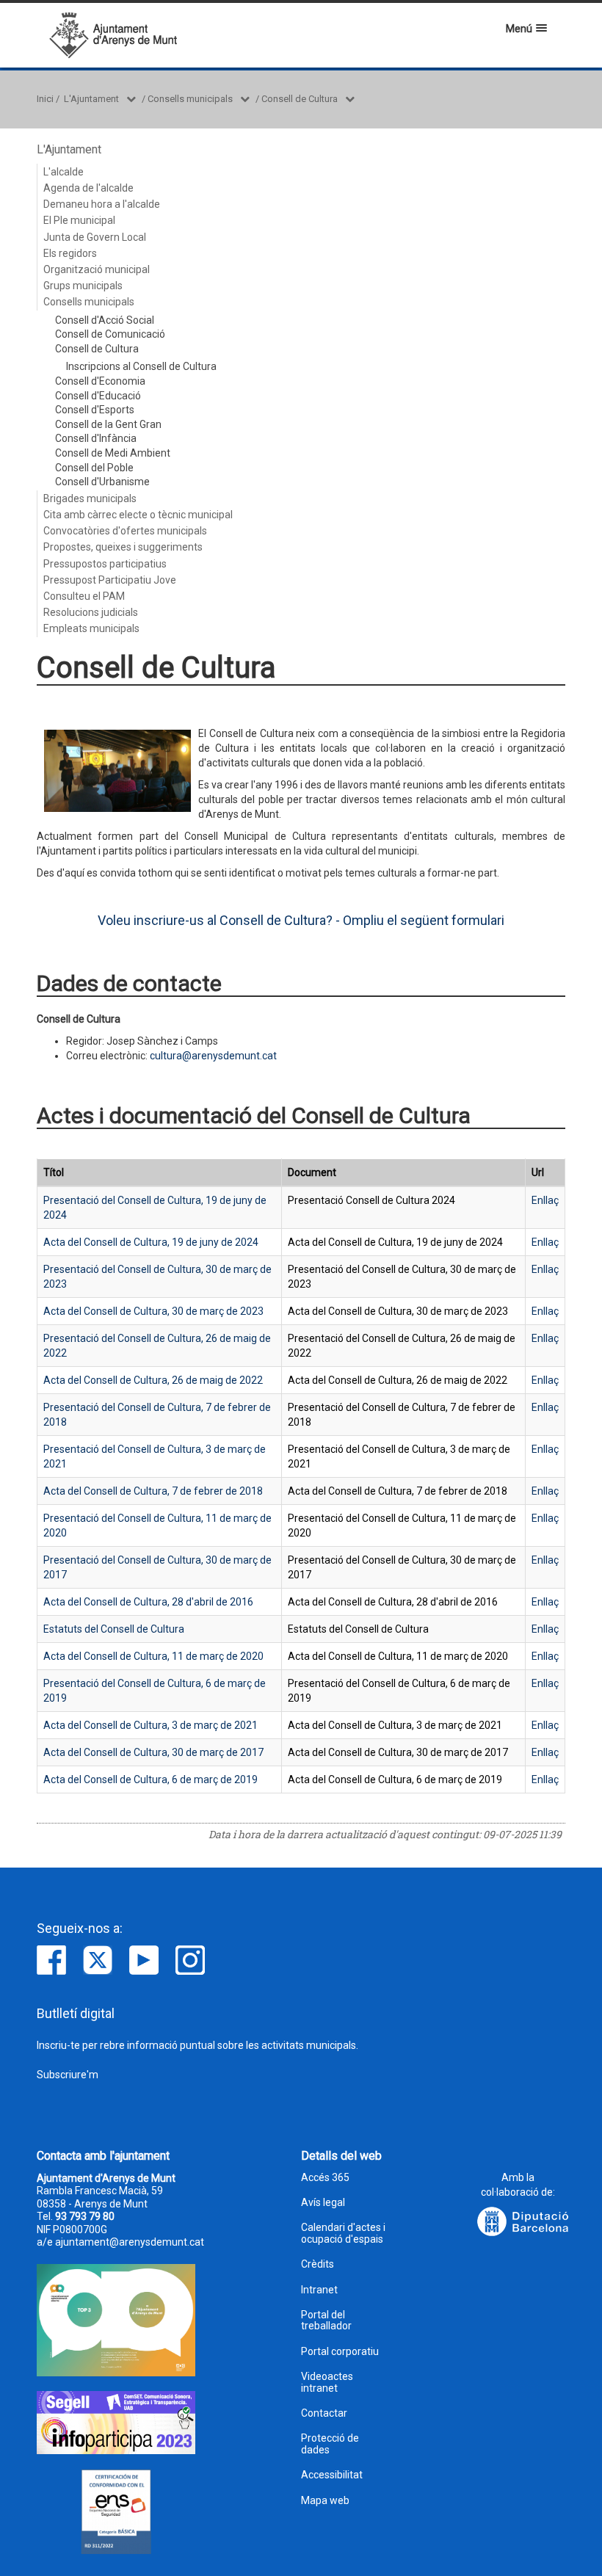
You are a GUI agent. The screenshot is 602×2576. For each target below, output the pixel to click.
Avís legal (323, 2203)
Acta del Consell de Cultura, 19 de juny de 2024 (151, 1242)
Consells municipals (190, 99)
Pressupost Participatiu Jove (110, 580)
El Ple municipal (79, 220)
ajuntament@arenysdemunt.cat (130, 2242)
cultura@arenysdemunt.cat (213, 1056)
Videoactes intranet (327, 2382)
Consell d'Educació (98, 396)
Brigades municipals (90, 498)
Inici (45, 99)
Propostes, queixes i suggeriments (123, 547)
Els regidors (70, 253)
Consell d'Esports (95, 410)
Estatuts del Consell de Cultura (114, 1629)
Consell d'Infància (96, 438)
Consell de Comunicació (110, 334)
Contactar (324, 2413)
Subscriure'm (68, 2075)
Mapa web (325, 2501)
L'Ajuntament (91, 99)
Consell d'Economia (100, 381)
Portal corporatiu (340, 2352)
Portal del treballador (326, 2321)
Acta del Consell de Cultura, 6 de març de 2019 (150, 1779)
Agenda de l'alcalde (88, 188)
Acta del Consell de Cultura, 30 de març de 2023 (153, 1311)
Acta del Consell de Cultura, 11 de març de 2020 (153, 1656)
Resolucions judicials (91, 612)
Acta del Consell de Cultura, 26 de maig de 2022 (153, 1380)
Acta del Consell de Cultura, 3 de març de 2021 (150, 1725)
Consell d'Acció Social (105, 320)
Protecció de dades (330, 2444)
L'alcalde (64, 172)
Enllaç (545, 1200)
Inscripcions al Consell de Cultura (141, 366)
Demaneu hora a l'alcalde (102, 204)
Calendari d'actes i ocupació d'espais (343, 2233)
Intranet (319, 2290)
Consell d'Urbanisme (102, 482)
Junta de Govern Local (95, 237)
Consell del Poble (94, 468)
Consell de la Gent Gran (108, 424)
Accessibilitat (332, 2475)
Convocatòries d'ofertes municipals (125, 531)
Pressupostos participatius (105, 564)
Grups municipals (83, 286)
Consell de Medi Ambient (113, 453)
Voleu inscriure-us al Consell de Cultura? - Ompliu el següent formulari (301, 920)
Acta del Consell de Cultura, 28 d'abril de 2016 (148, 1602)
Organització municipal (97, 269)
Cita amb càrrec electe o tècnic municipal (138, 515)
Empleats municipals (91, 628)
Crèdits (318, 2264)
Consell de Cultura (300, 99)
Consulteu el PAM (84, 596)
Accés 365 (325, 2178)
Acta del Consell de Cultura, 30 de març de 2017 (153, 1752)
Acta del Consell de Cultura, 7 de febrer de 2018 (153, 1491)
